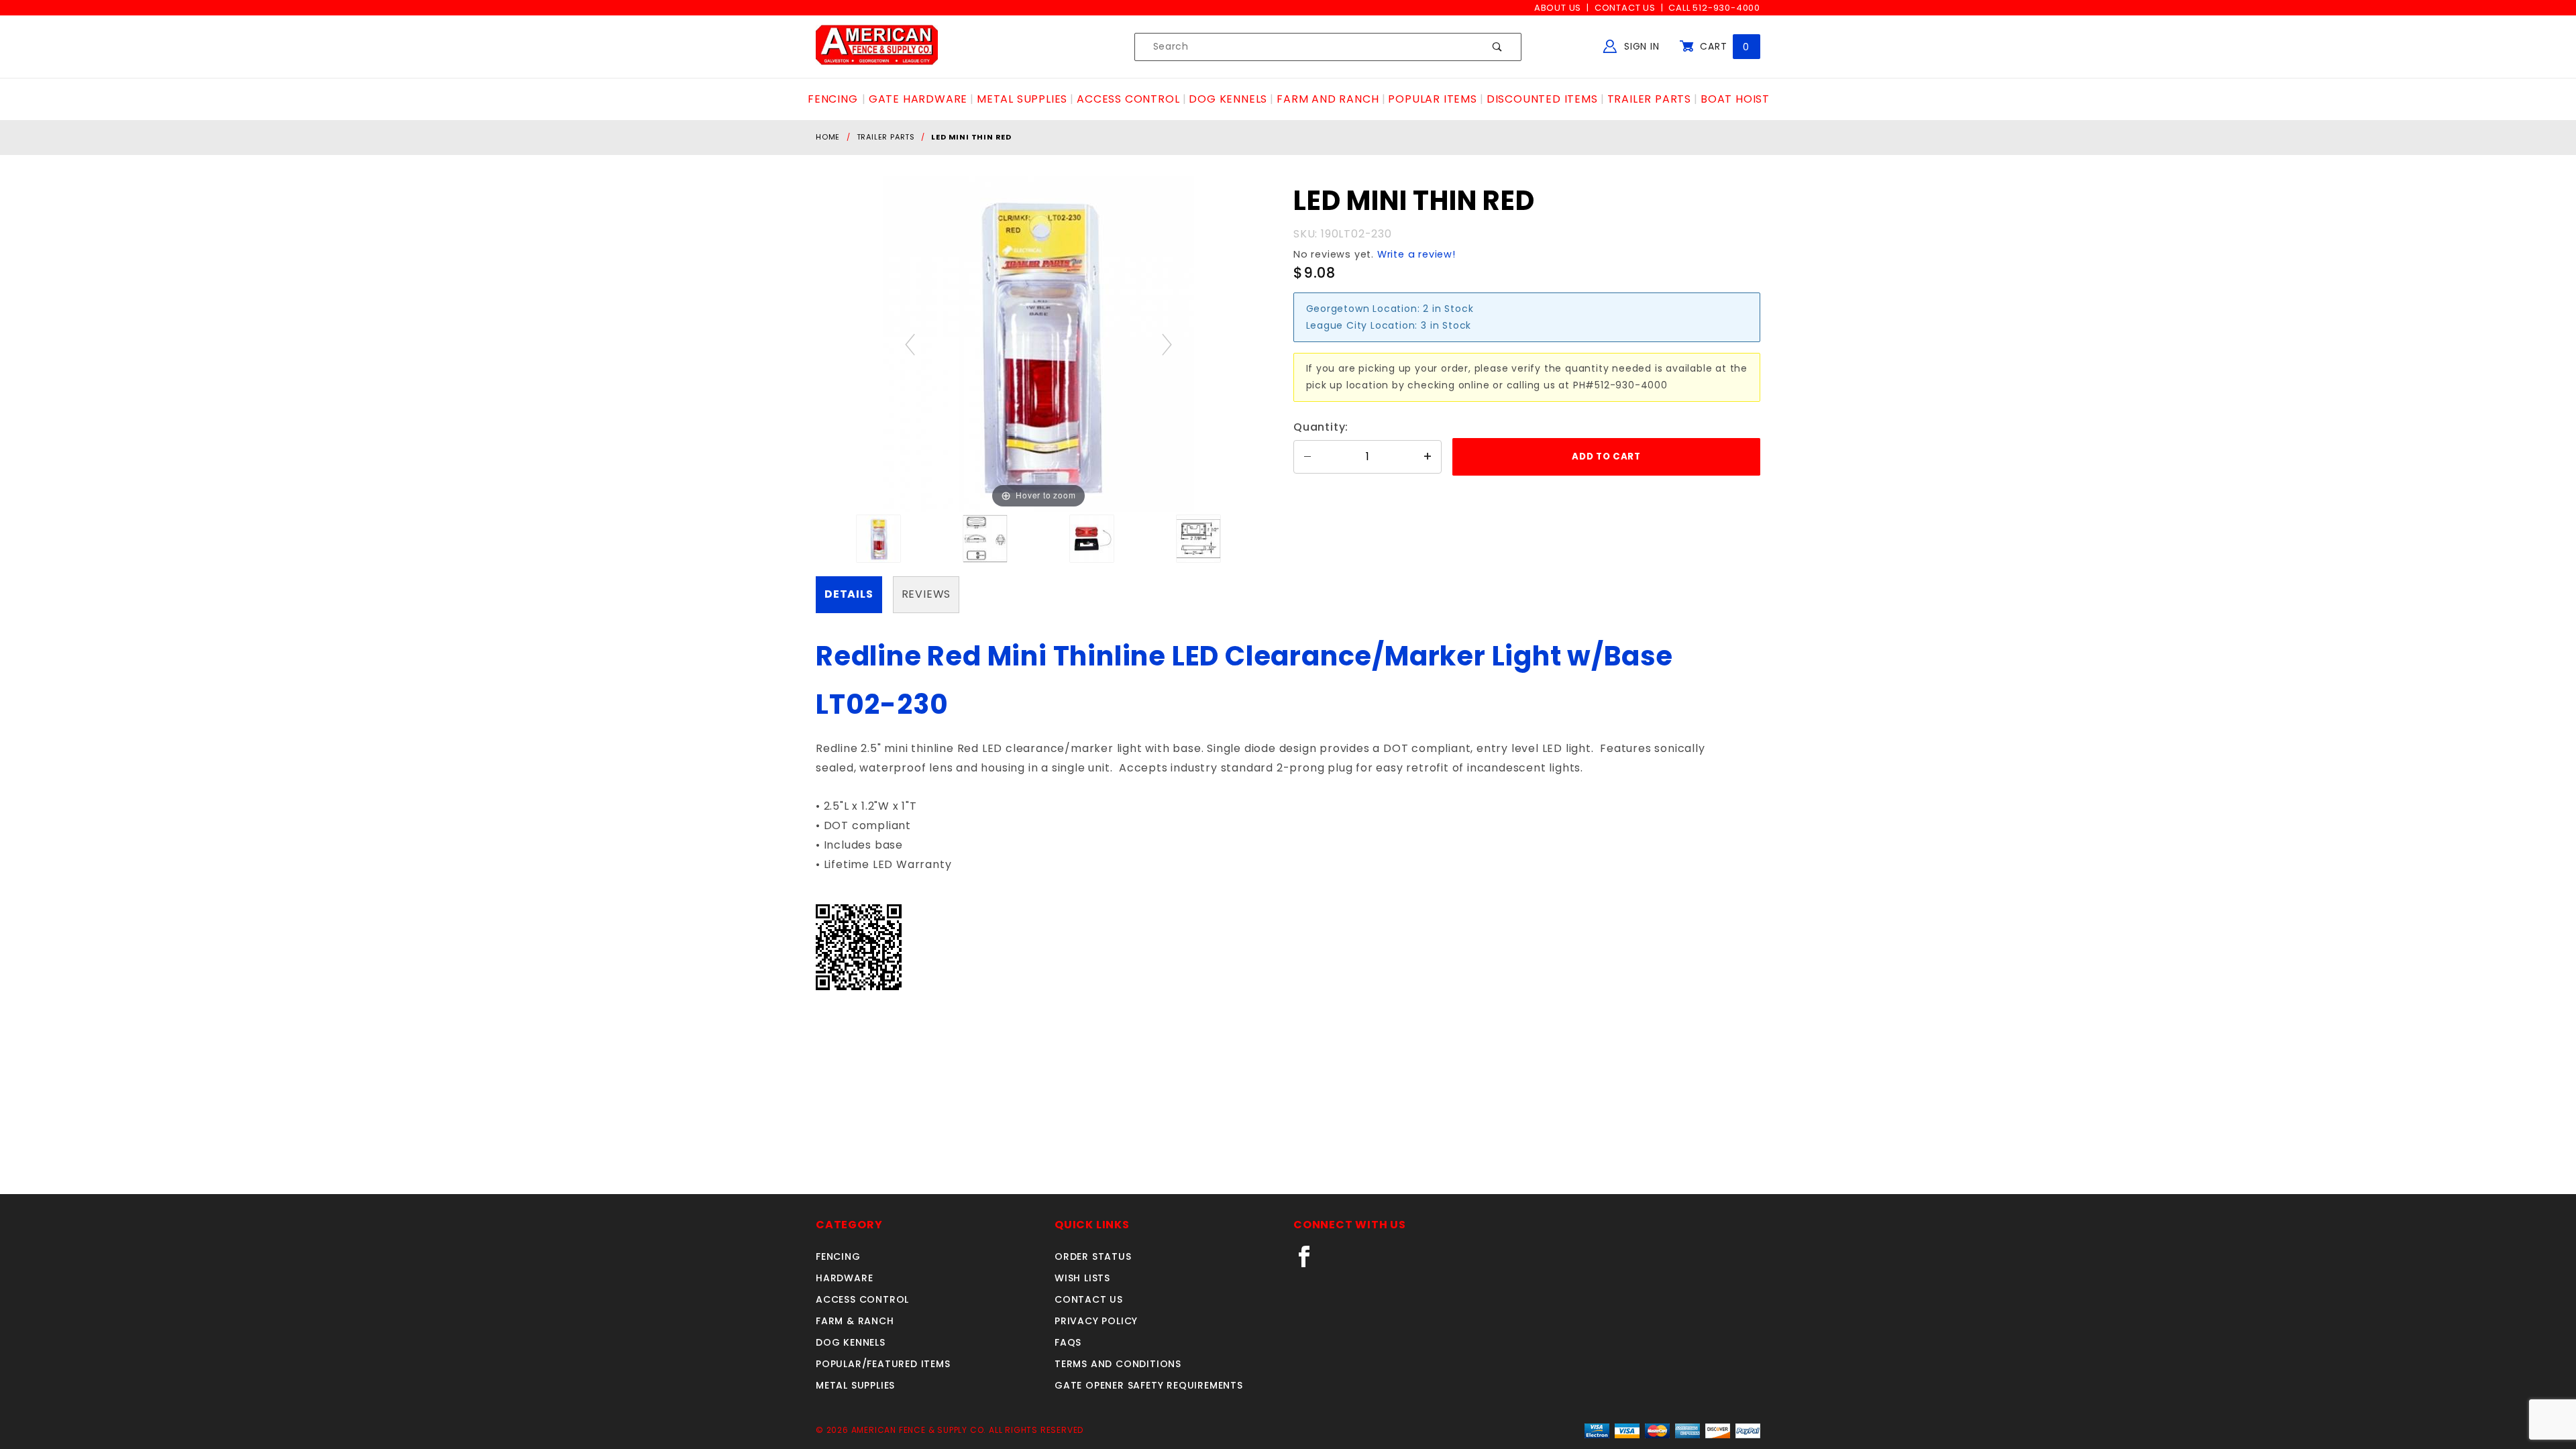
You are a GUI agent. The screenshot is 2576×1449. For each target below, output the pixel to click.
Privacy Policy (1096, 1321)
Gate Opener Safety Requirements (1149, 1385)
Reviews (926, 594)
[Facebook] (1310, 1262)
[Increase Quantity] (1428, 457)
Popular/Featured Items (883, 1364)
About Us (1558, 8)
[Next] (1167, 344)
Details (849, 594)
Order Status (1093, 1256)
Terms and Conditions (1118, 1364)
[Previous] (910, 344)
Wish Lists (1082, 1278)
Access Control (862, 1299)
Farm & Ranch (855, 1321)
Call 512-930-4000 (1714, 8)
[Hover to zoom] (1039, 344)
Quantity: (1321, 427)
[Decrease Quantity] (1307, 457)
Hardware (844, 1278)
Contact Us (1625, 8)
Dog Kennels (851, 1342)
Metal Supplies (855, 1385)
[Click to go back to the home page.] (877, 46)
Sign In (1640, 46)
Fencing (838, 1256)
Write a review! (1416, 254)
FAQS (1068, 1342)
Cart (1723, 46)
